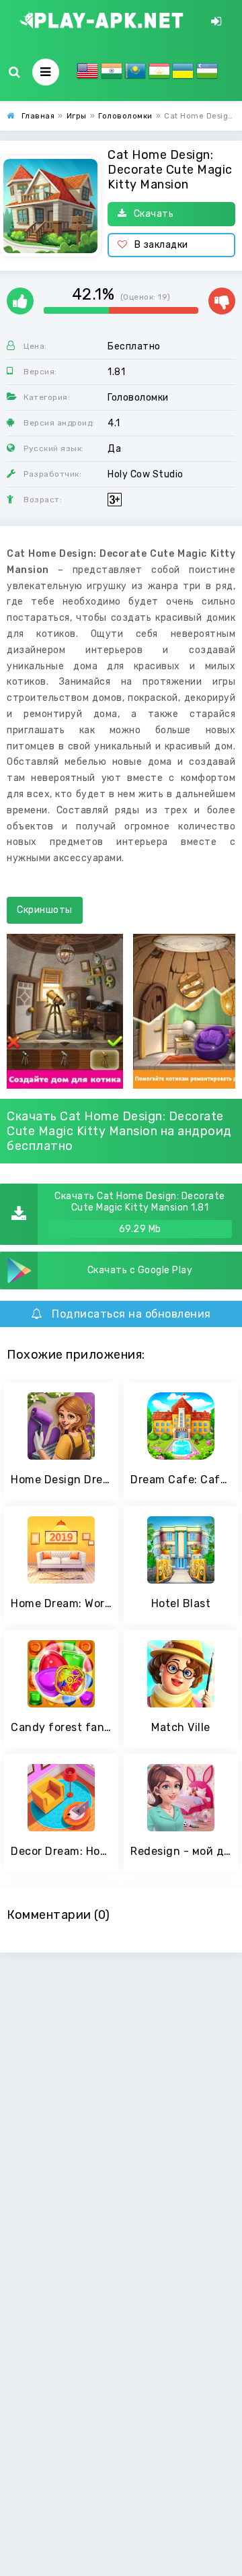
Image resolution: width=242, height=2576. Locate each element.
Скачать (154, 214)
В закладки (161, 245)
